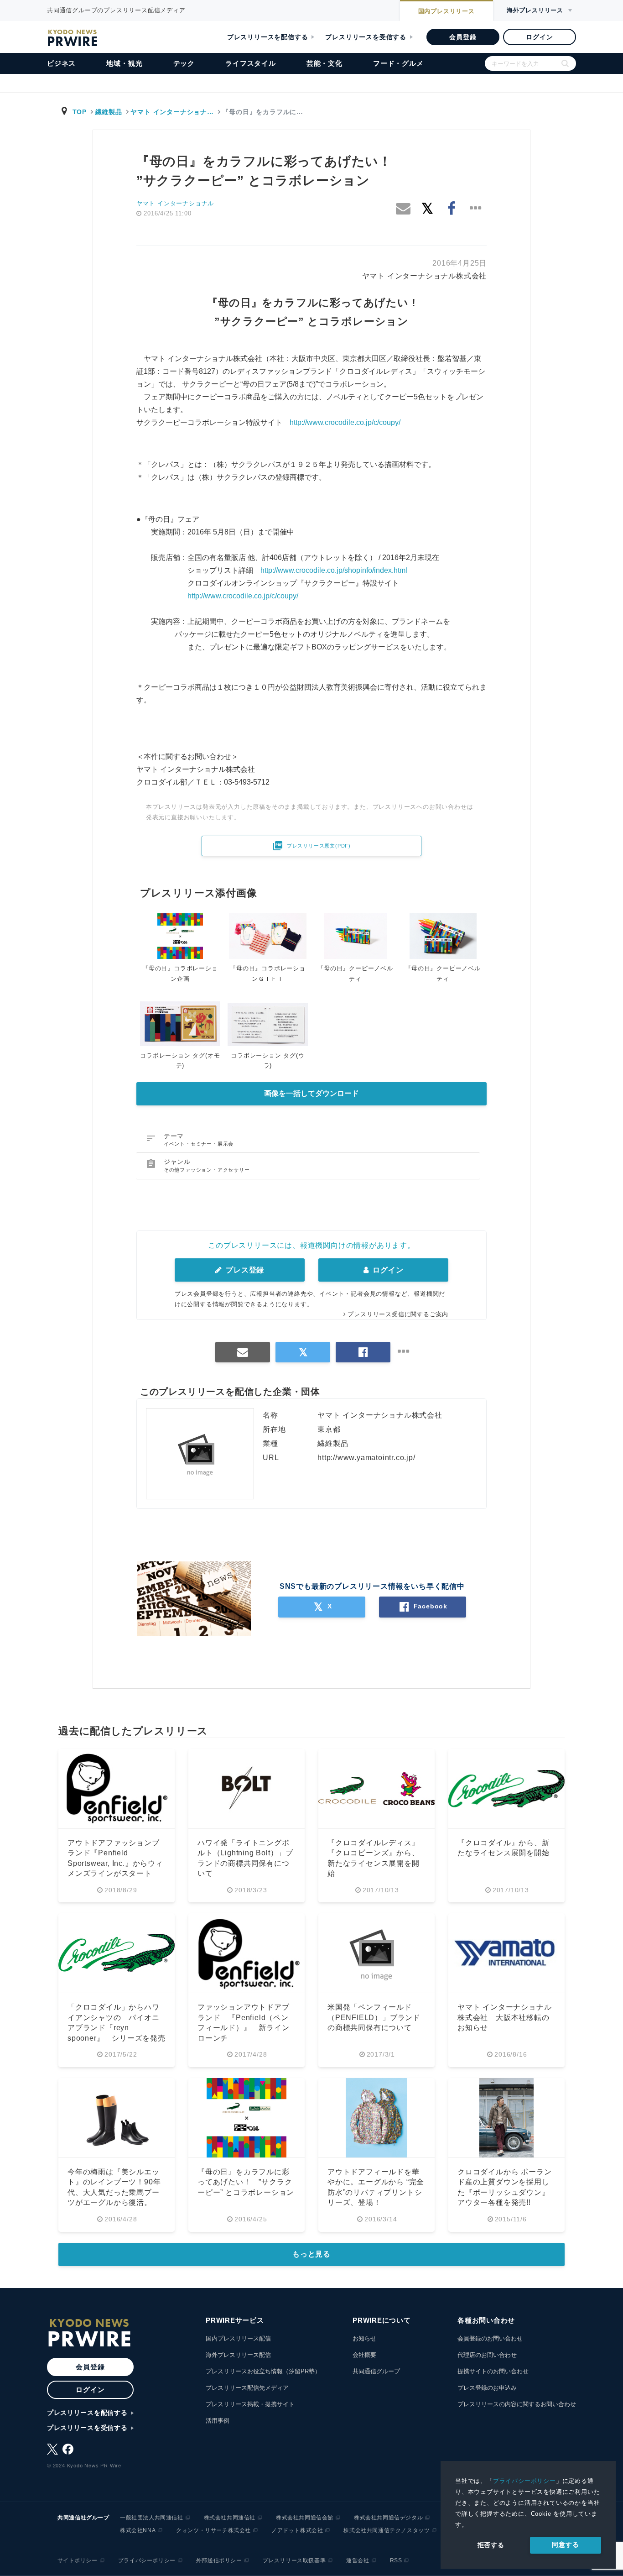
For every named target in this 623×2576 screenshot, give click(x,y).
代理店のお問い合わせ (487, 2355)
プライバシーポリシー (524, 2481)
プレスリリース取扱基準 (294, 2560)
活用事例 (218, 2421)
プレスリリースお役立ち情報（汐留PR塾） (263, 2371)
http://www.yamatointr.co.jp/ (366, 1458)
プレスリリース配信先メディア (247, 2388)
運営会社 (358, 2560)
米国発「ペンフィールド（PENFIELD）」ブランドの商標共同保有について (374, 2017)
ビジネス (61, 63)
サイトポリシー (78, 2560)
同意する (565, 2545)
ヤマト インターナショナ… (172, 112)
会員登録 (463, 37)
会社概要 (364, 2355)
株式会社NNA (138, 2530)
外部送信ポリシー (219, 2560)
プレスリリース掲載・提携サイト (250, 2404)
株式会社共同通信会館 (305, 2518)
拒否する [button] (491, 2545)
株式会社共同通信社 (230, 2518)
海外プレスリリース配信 (238, 2355)
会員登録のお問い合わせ (490, 2338)
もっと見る (311, 2254)
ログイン (539, 37)
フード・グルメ (398, 63)
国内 (446, 11)
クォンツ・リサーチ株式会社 (213, 2530)
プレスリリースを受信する (366, 37)
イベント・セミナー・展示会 (199, 1144)
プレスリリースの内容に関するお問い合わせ (517, 2404)
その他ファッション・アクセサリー (207, 1170)
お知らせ (364, 2338)
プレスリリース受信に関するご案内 (398, 1314)
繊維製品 (109, 112)
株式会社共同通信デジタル (388, 2518)
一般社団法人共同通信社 (152, 2518)
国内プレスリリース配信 (238, 2338)
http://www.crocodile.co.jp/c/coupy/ (345, 422)
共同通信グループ (376, 2371)
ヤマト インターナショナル (175, 203)
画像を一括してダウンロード (311, 1093)
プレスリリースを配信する (268, 37)
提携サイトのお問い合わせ (493, 2371)
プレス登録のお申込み (487, 2388)
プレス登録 (244, 1270)
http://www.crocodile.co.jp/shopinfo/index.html (334, 570)
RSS (396, 2560)
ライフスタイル (251, 63)
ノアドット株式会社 (297, 2530)
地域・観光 (124, 63)
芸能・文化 (324, 63)
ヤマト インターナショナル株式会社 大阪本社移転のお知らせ (504, 2017)
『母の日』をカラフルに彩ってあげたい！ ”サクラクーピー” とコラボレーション (246, 2182)
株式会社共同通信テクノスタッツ (387, 2530)
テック (184, 63)
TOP (80, 112)
